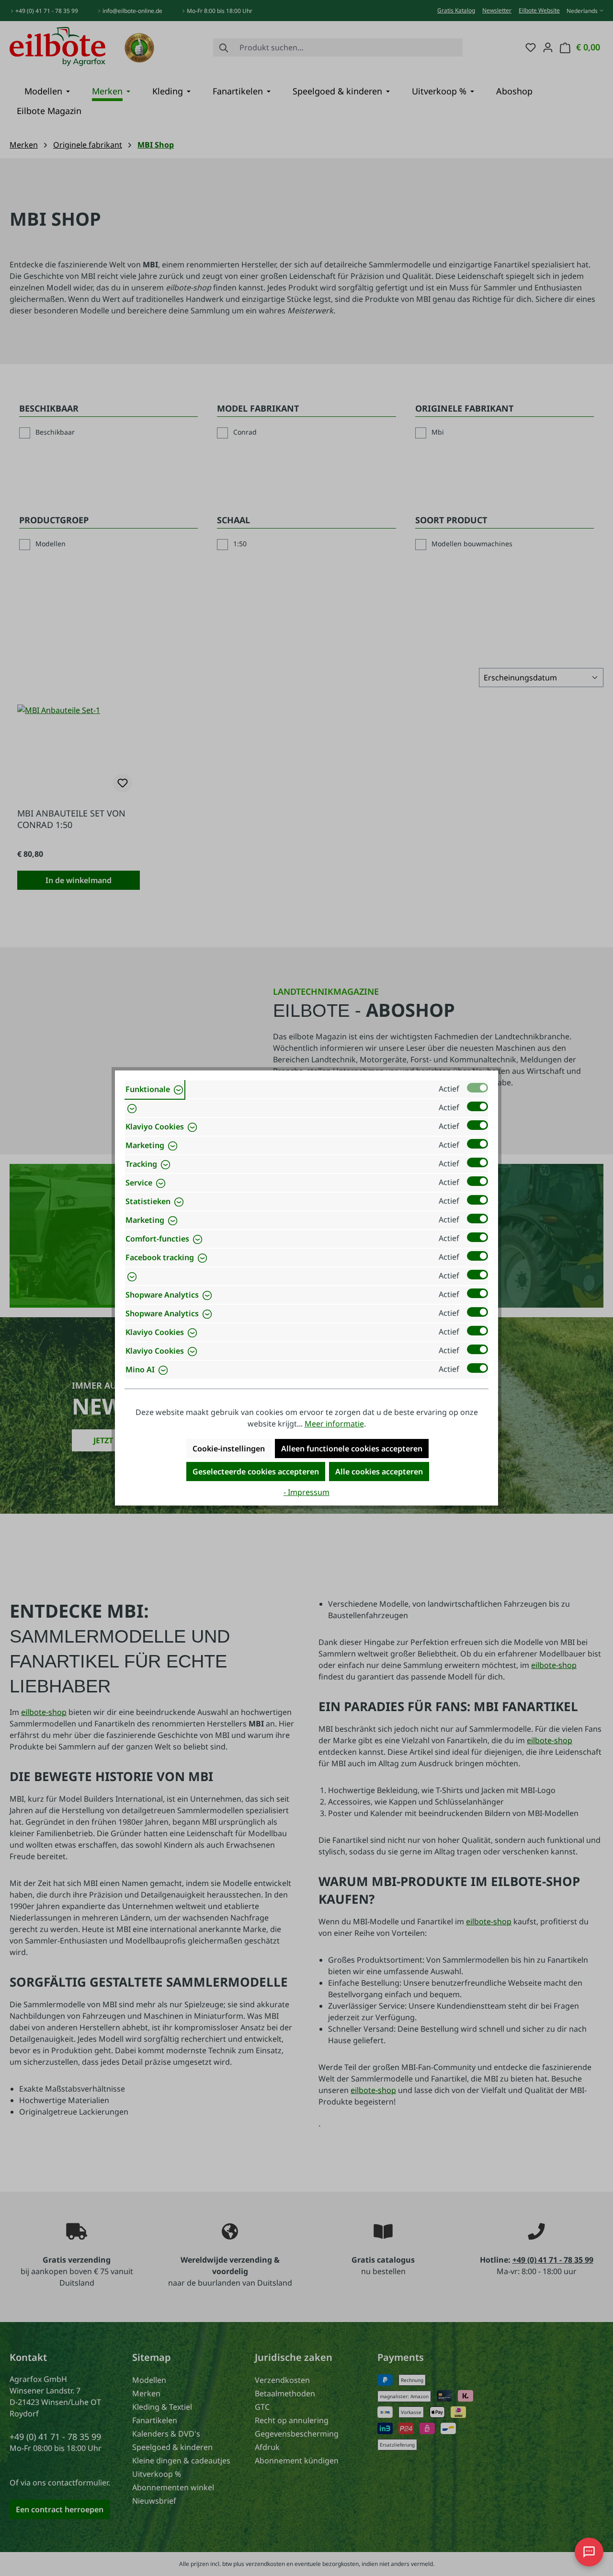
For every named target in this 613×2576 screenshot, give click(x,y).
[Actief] (477, 1088)
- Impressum (306, 1492)
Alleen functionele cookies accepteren (352, 1449)
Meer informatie (334, 1424)
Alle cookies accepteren (379, 1472)
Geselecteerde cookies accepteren (256, 1472)
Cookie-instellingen (229, 1449)
